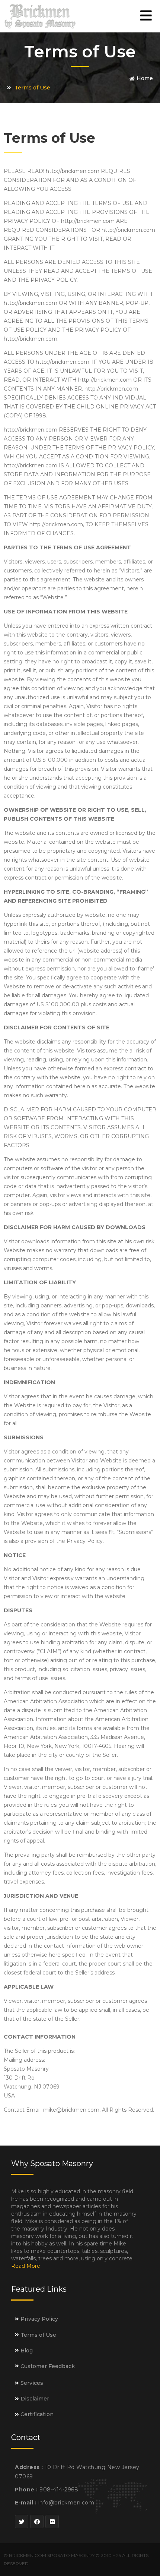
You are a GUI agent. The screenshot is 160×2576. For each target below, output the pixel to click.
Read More (26, 2266)
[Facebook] (37, 2522)
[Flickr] (52, 2522)
